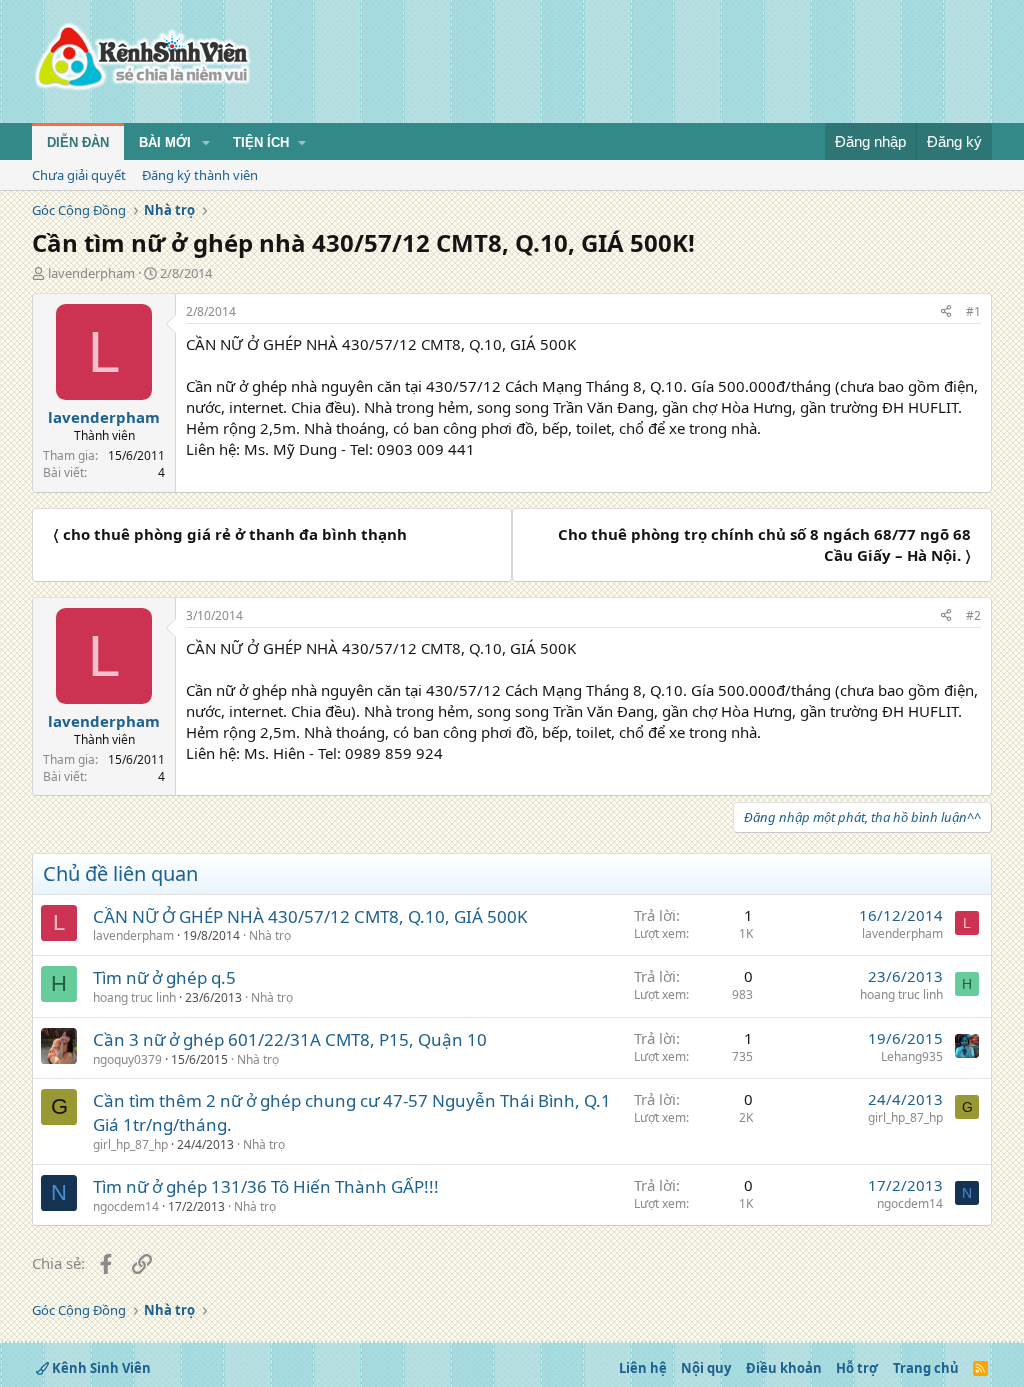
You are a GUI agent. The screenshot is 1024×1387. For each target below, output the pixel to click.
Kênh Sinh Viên (100, 1368)
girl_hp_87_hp (130, 1144)
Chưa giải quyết (79, 175)
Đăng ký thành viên (200, 175)
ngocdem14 (126, 1206)
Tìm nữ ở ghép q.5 (164, 977)
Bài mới (165, 142)
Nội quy (706, 1368)
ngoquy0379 (127, 1059)
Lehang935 (912, 1056)
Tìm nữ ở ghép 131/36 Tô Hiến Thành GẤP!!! (266, 1186)
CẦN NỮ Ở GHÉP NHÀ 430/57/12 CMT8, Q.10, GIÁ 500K (310, 916)
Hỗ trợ (857, 1368)
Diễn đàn (78, 142)
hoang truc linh (134, 997)
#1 (973, 311)
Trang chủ (926, 1368)
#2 (973, 615)
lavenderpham (91, 273)
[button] (206, 143)
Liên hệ (643, 1368)
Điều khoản (784, 1368)
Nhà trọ (270, 935)
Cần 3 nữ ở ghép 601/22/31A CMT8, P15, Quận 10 (290, 1039)
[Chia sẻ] (946, 312)
